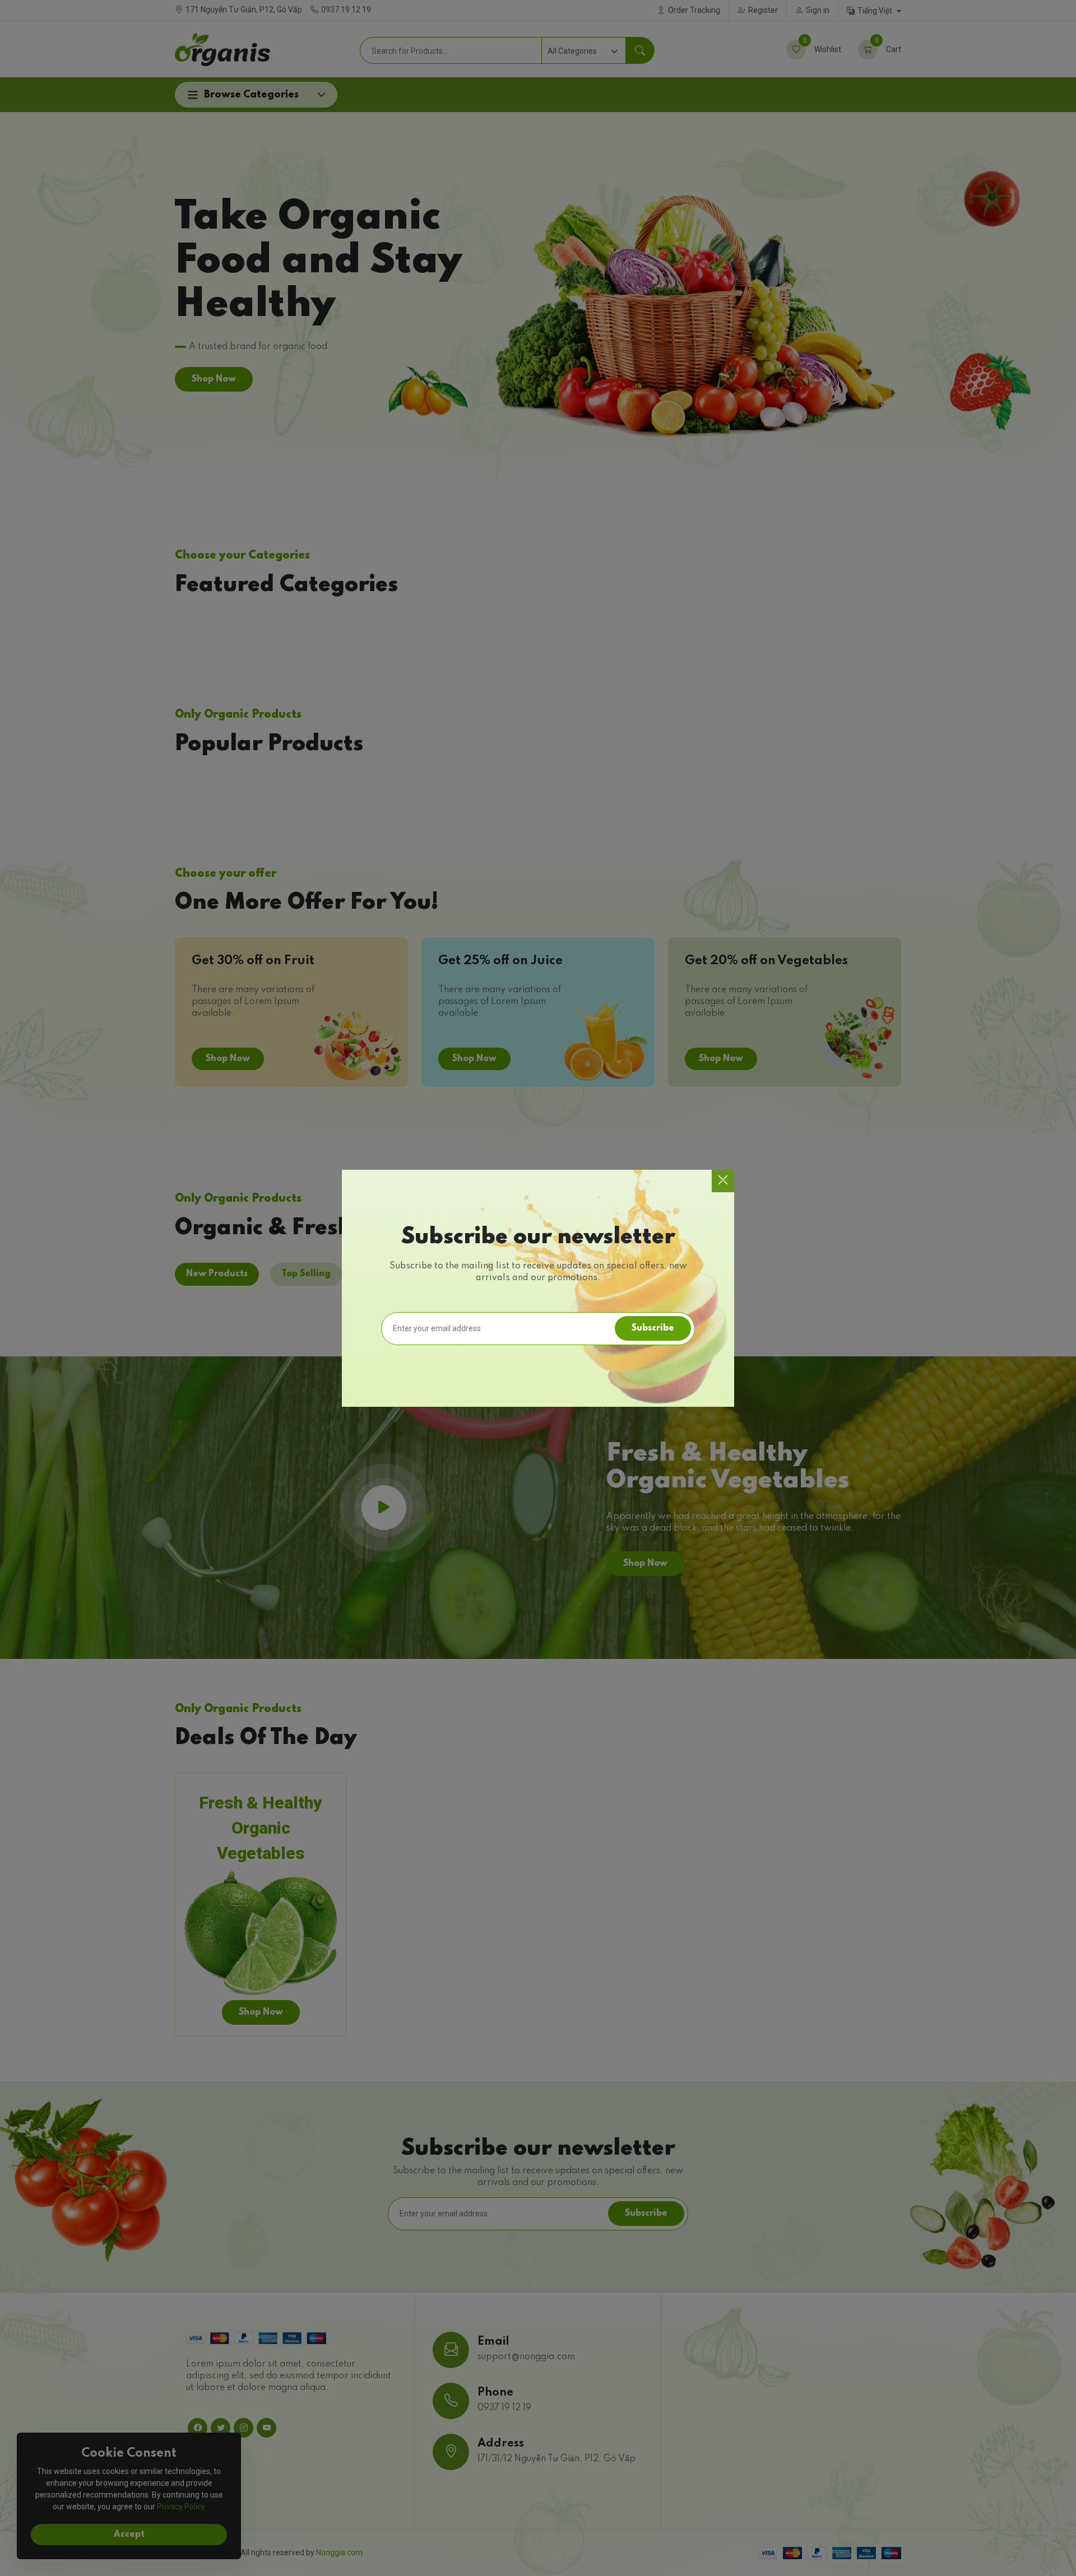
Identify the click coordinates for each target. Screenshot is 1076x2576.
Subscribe (653, 1328)
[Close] (723, 1181)
